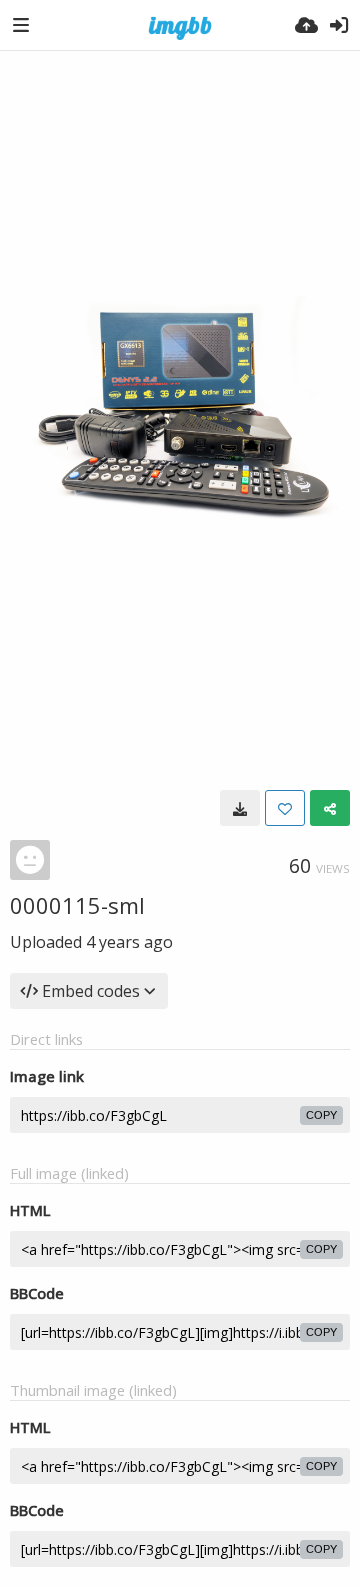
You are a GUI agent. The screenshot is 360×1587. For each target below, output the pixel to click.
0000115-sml (77, 905)
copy (321, 1115)
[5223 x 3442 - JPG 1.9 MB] (240, 808)
